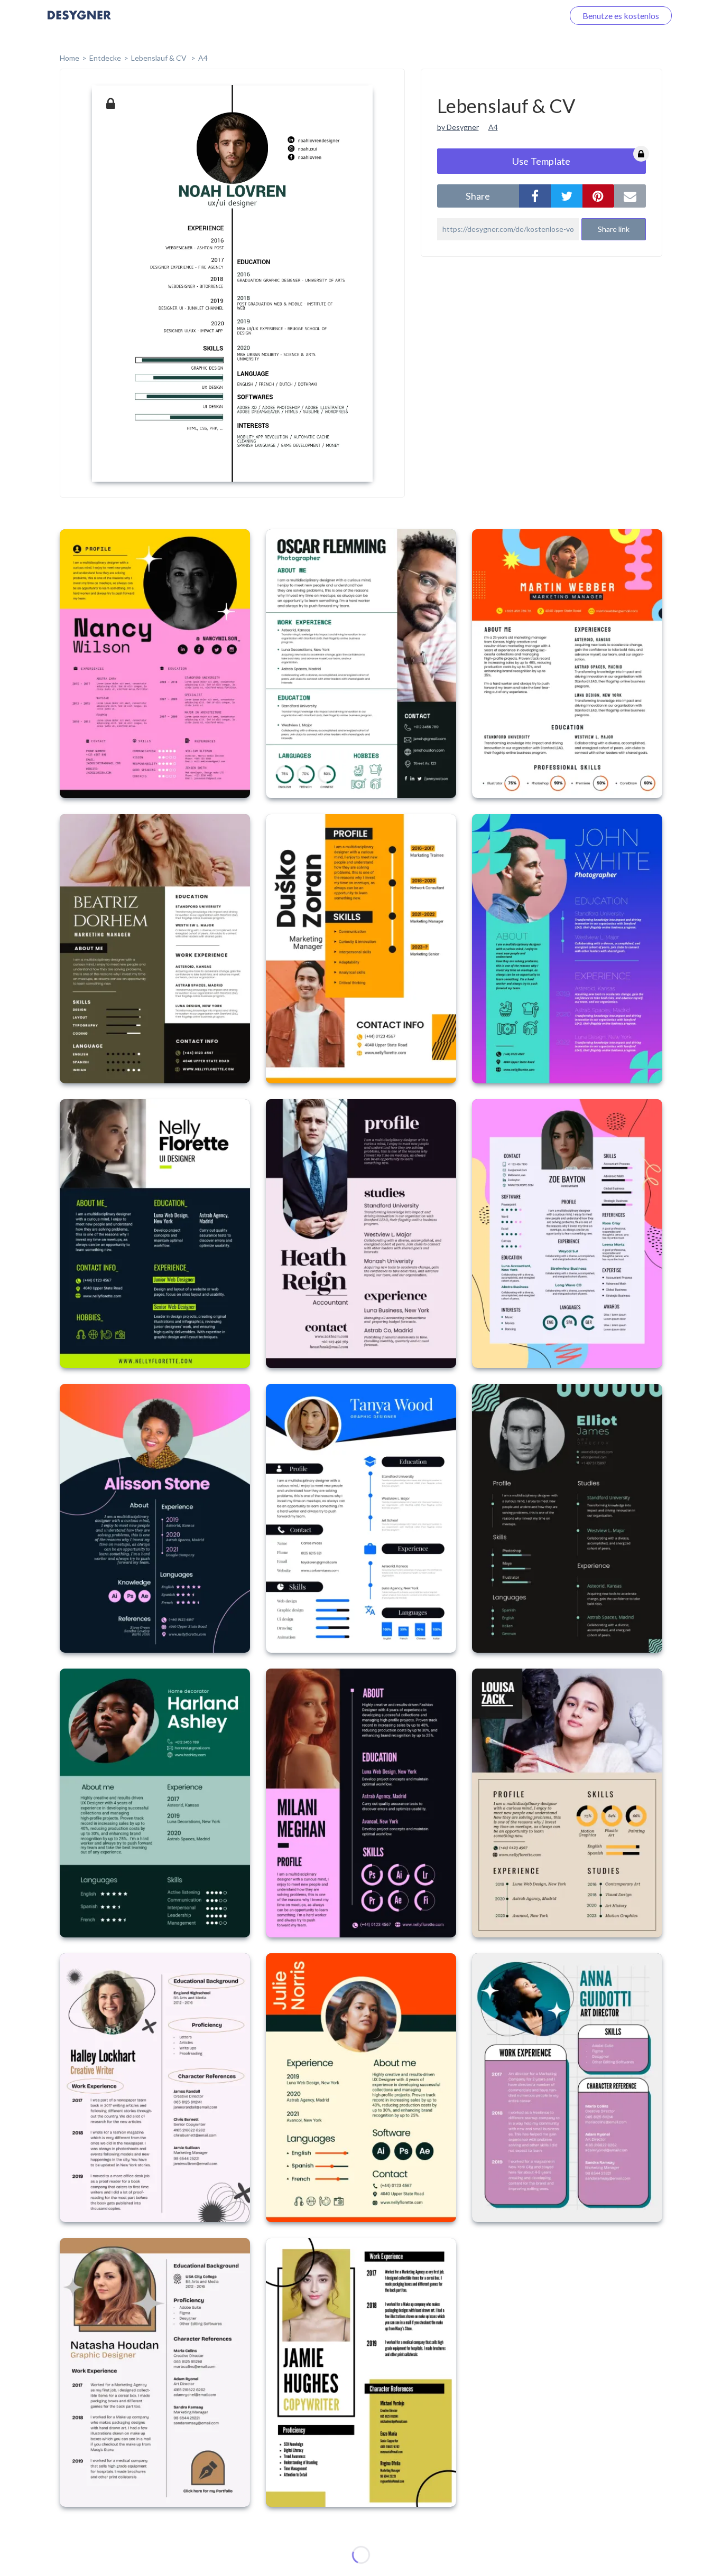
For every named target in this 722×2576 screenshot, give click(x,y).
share (478, 196)
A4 (203, 58)
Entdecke (105, 58)
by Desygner (458, 127)
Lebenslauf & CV (160, 58)
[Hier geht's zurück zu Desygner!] (79, 22)
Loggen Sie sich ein (517, 16)
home (70, 58)
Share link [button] (614, 229)
